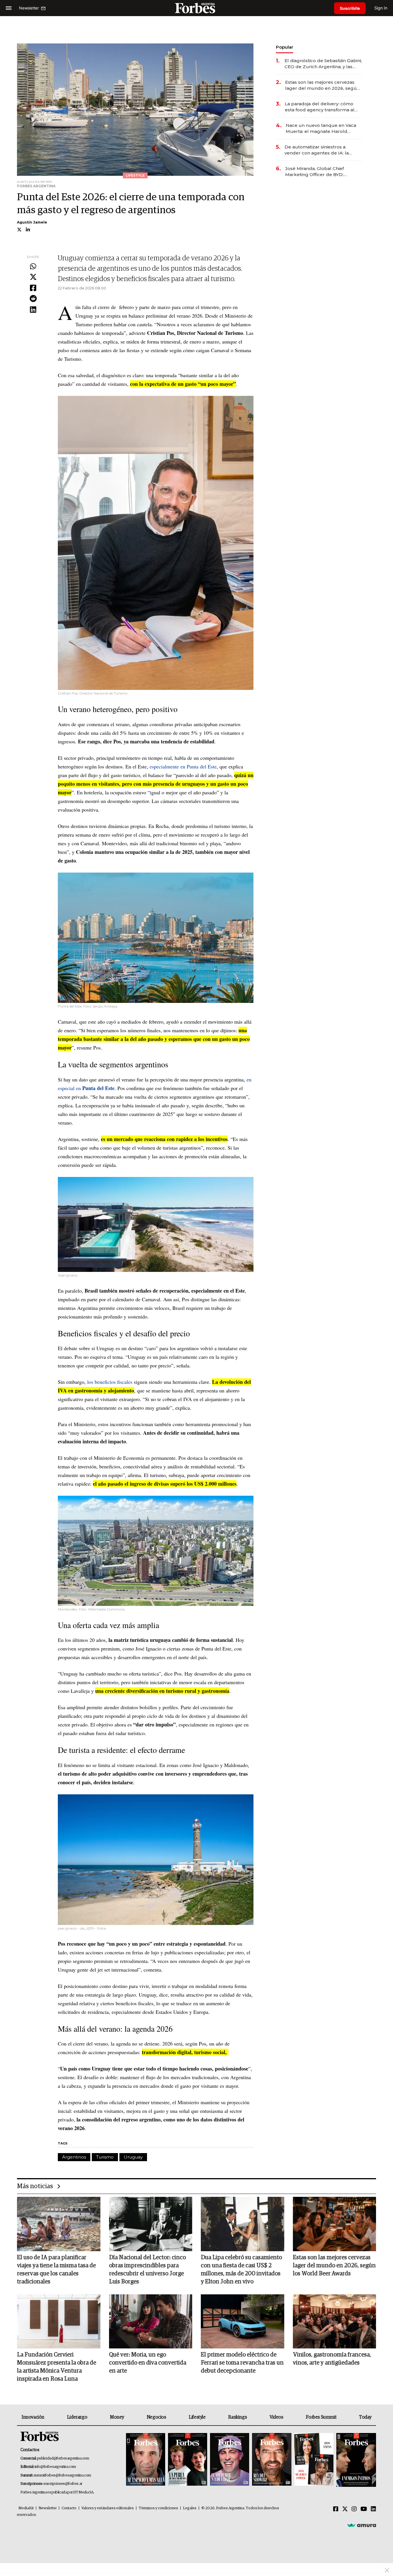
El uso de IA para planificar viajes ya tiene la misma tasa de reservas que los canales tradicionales (56, 2270)
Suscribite (350, 8)
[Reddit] (33, 299)
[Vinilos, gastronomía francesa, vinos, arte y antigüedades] (335, 2321)
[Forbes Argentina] (197, 8)
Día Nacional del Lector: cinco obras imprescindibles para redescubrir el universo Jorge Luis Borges (147, 2270)
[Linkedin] (33, 310)
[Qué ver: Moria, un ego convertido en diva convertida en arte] (151, 2321)
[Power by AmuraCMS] (362, 2525)
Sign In (381, 8)
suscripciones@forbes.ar (63, 2484)
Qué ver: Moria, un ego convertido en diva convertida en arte (148, 2363)
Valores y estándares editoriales (108, 2508)
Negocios (157, 2417)
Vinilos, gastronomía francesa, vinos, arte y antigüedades (332, 2359)
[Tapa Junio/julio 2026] (146, 2460)
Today (365, 2417)
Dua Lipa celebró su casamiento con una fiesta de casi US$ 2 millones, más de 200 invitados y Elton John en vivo (241, 2270)
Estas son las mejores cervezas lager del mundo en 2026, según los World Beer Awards (322, 85)
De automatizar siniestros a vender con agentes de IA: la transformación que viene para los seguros (323, 150)
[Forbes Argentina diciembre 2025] (272, 2460)
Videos (276, 2417)
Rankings (237, 2417)
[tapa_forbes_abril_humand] (188, 2460)
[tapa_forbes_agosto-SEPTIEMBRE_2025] (355, 2460)
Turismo (105, 2157)
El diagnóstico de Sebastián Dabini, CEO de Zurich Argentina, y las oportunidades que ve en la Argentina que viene (323, 64)
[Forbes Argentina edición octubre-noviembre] (314, 2460)
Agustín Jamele (32, 222)
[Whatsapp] (33, 267)
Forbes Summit (321, 2417)
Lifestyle (197, 2417)
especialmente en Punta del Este (183, 766)
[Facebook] (33, 288)
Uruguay (133, 2157)
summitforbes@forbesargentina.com (62, 2475)
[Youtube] (364, 2509)
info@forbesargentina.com (55, 2467)
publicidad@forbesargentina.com (63, 2458)
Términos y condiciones (158, 2508)
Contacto (69, 2508)
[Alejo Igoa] (230, 2460)
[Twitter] (33, 277)
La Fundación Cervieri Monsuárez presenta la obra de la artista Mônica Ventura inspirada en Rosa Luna (57, 2367)
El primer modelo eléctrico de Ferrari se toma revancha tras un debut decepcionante (242, 2363)
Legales (190, 2508)
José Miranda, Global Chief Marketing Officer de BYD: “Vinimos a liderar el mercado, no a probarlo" (322, 172)
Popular (285, 47)
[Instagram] (354, 2509)
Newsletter (48, 2508)
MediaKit (26, 2508)
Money (117, 2417)
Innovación (33, 2417)
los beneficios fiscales (110, 1382)
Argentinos (74, 2157)
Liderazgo (77, 2417)
